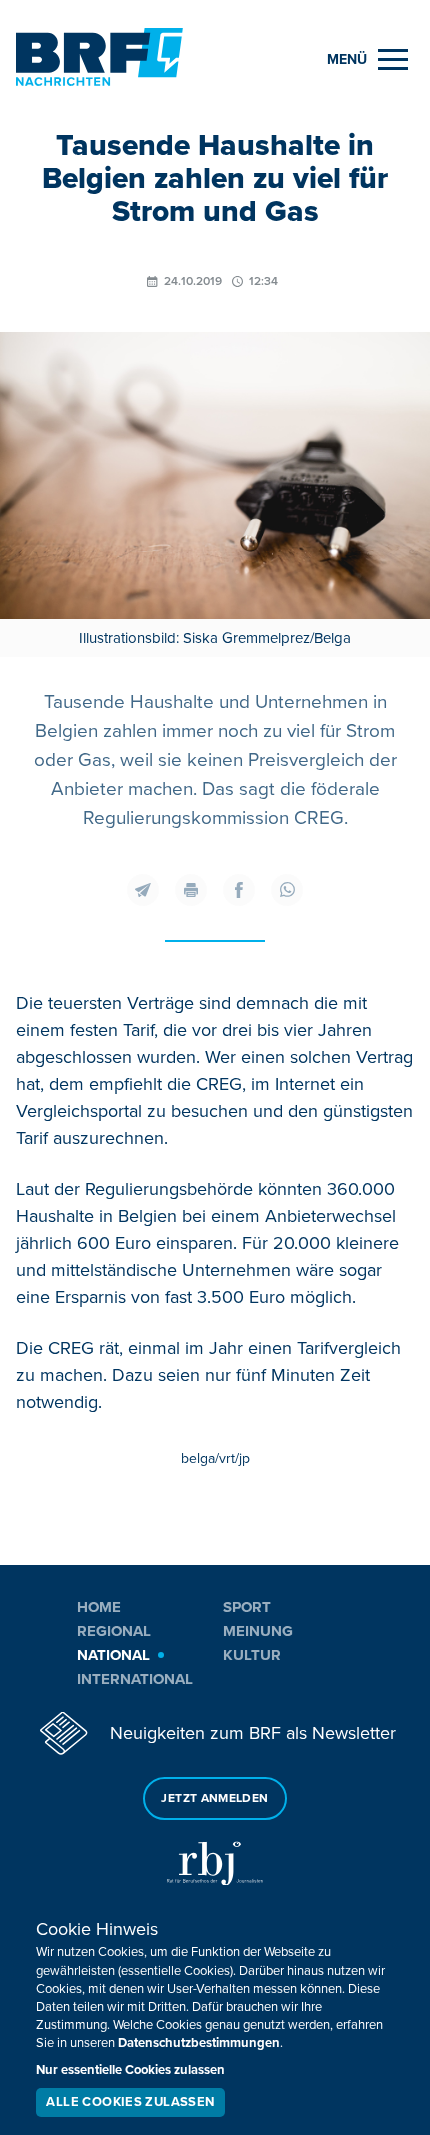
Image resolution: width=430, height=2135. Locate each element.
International (135, 1679)
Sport (247, 1607)
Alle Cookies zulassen (130, 2102)
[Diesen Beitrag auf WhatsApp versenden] (287, 890)
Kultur (252, 1655)
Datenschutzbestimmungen (199, 2043)
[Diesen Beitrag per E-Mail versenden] (143, 890)
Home (99, 1607)
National (113, 1655)
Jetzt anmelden (214, 1798)
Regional (114, 1631)
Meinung (258, 1631)
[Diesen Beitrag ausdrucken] (191, 890)
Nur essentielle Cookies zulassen (130, 2070)
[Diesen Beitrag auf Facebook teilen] (239, 890)
